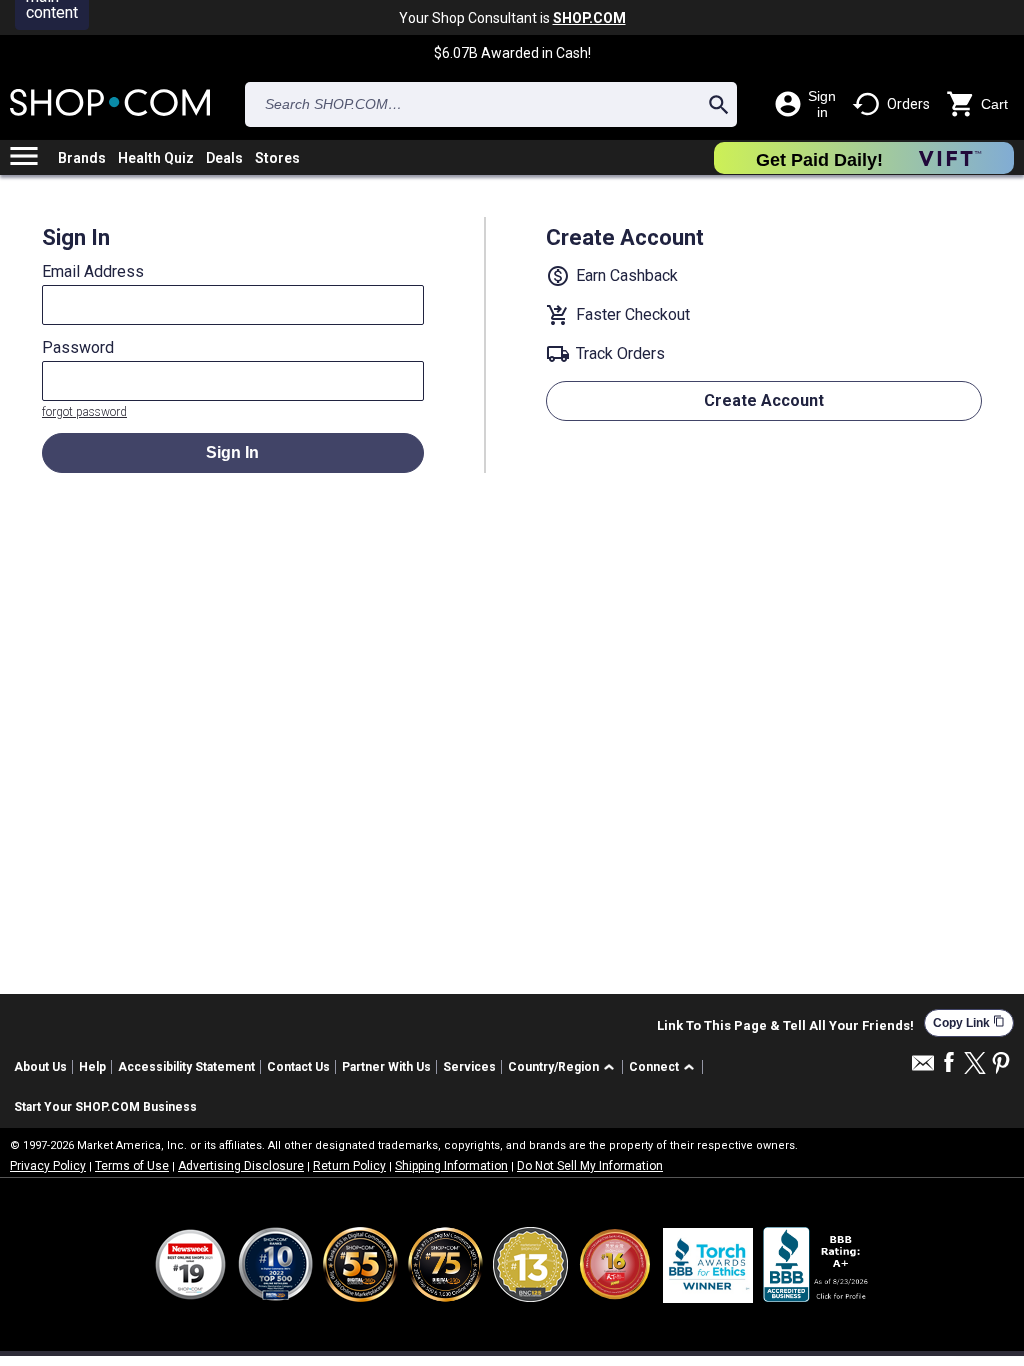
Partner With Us (386, 1067)
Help (92, 1067)
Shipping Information (451, 1166)
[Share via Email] (923, 1068)
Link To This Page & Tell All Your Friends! (785, 1026)
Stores (277, 158)
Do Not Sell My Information (590, 1166)
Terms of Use (132, 1166)
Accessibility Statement (186, 1067)
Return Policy (349, 1166)
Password (78, 348)
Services (469, 1067)
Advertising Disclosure (241, 1166)
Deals (224, 158)
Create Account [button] (764, 400)
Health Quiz (156, 158)
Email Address (93, 272)
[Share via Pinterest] (1001, 1064)
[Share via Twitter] (975, 1064)
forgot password (84, 412)
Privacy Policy (48, 1166)
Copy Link (969, 1022)
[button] (564, 1067)
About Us (40, 1067)
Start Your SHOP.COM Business (105, 1107)
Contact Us (298, 1067)
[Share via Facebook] (949, 1063)
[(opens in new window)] (817, 1264)
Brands (82, 158)
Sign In (232, 452)
